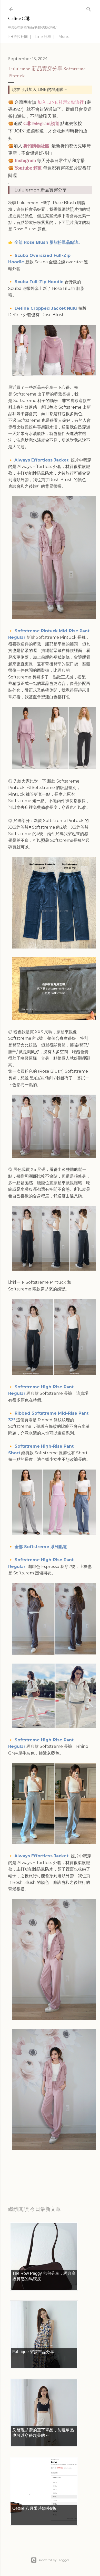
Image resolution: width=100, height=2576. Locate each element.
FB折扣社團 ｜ (20, 37)
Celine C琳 (19, 18)
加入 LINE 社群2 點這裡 (61, 102)
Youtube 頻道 (28, 168)
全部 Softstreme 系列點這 (41, 1547)
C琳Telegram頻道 (41, 123)
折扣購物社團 (36, 146)
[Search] (89, 8)
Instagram (25, 161)
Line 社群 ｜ (45, 37)
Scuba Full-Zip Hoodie (39, 282)
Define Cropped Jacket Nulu (46, 308)
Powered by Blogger (54, 2560)
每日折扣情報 (32, 2176)
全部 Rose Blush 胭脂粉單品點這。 (48, 242)
